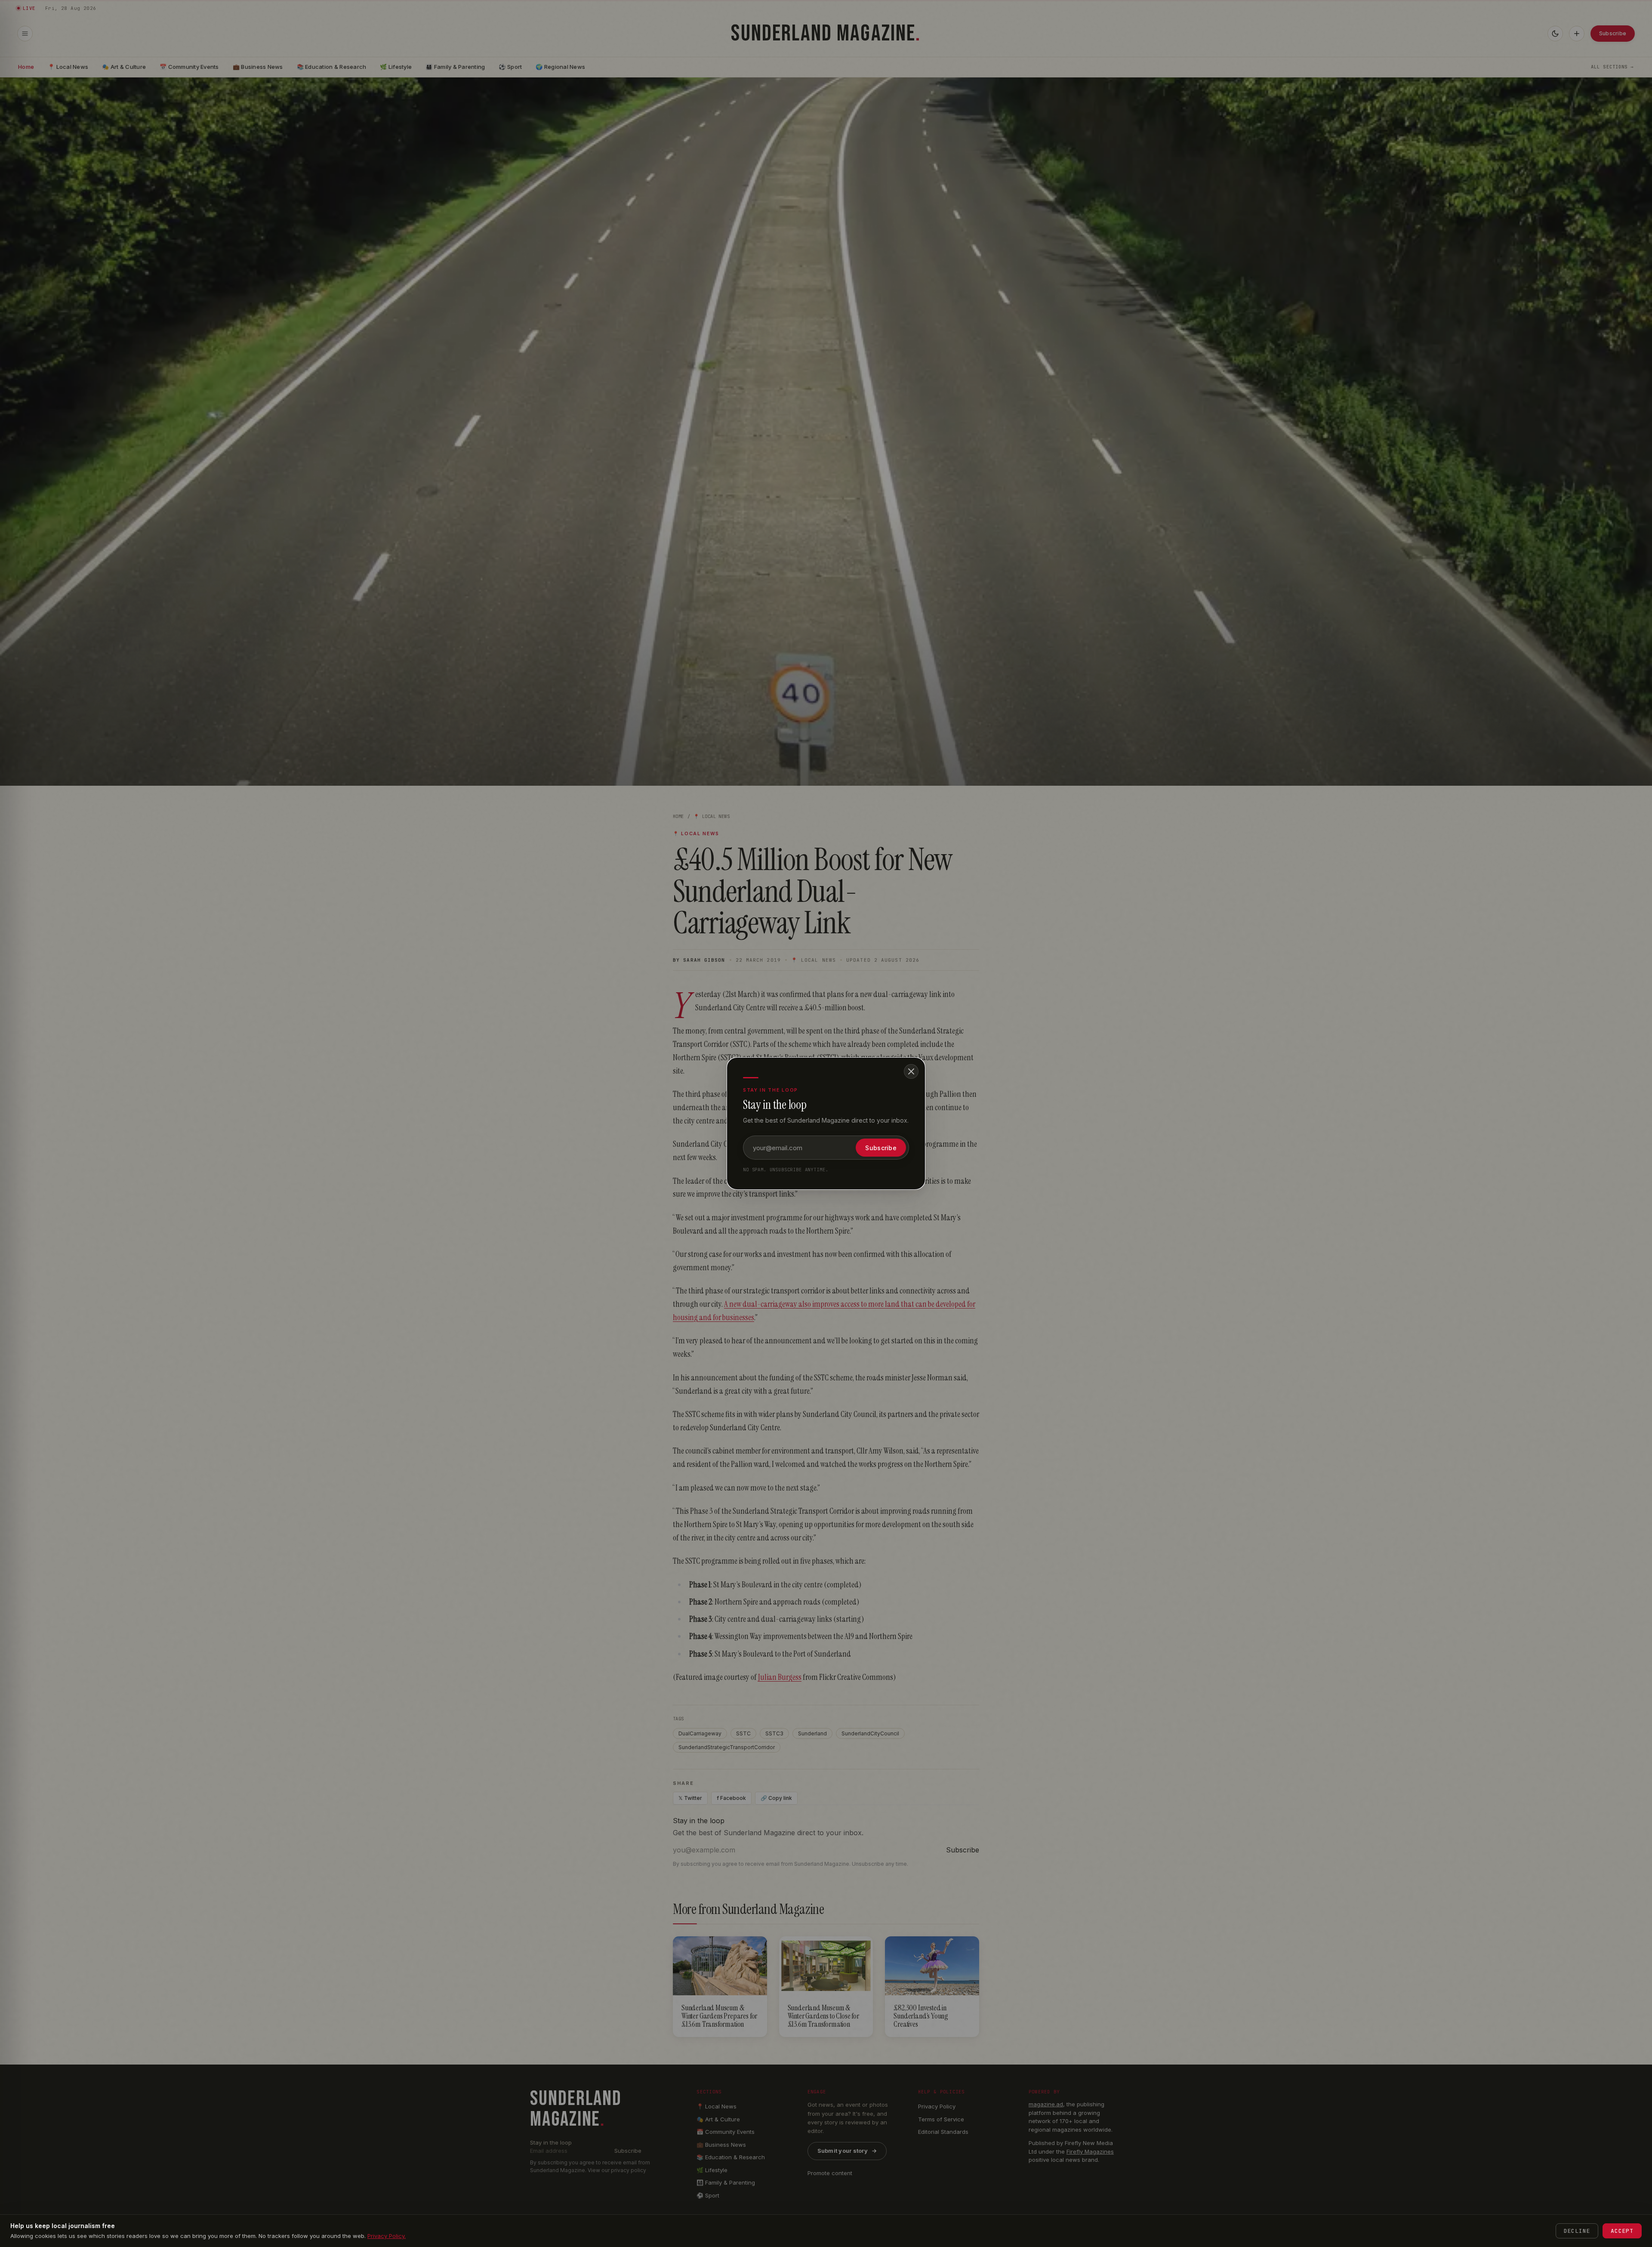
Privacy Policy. (387, 2236)
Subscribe (881, 1148)
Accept (1622, 2231)
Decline (1577, 2231)
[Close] (911, 1071)
